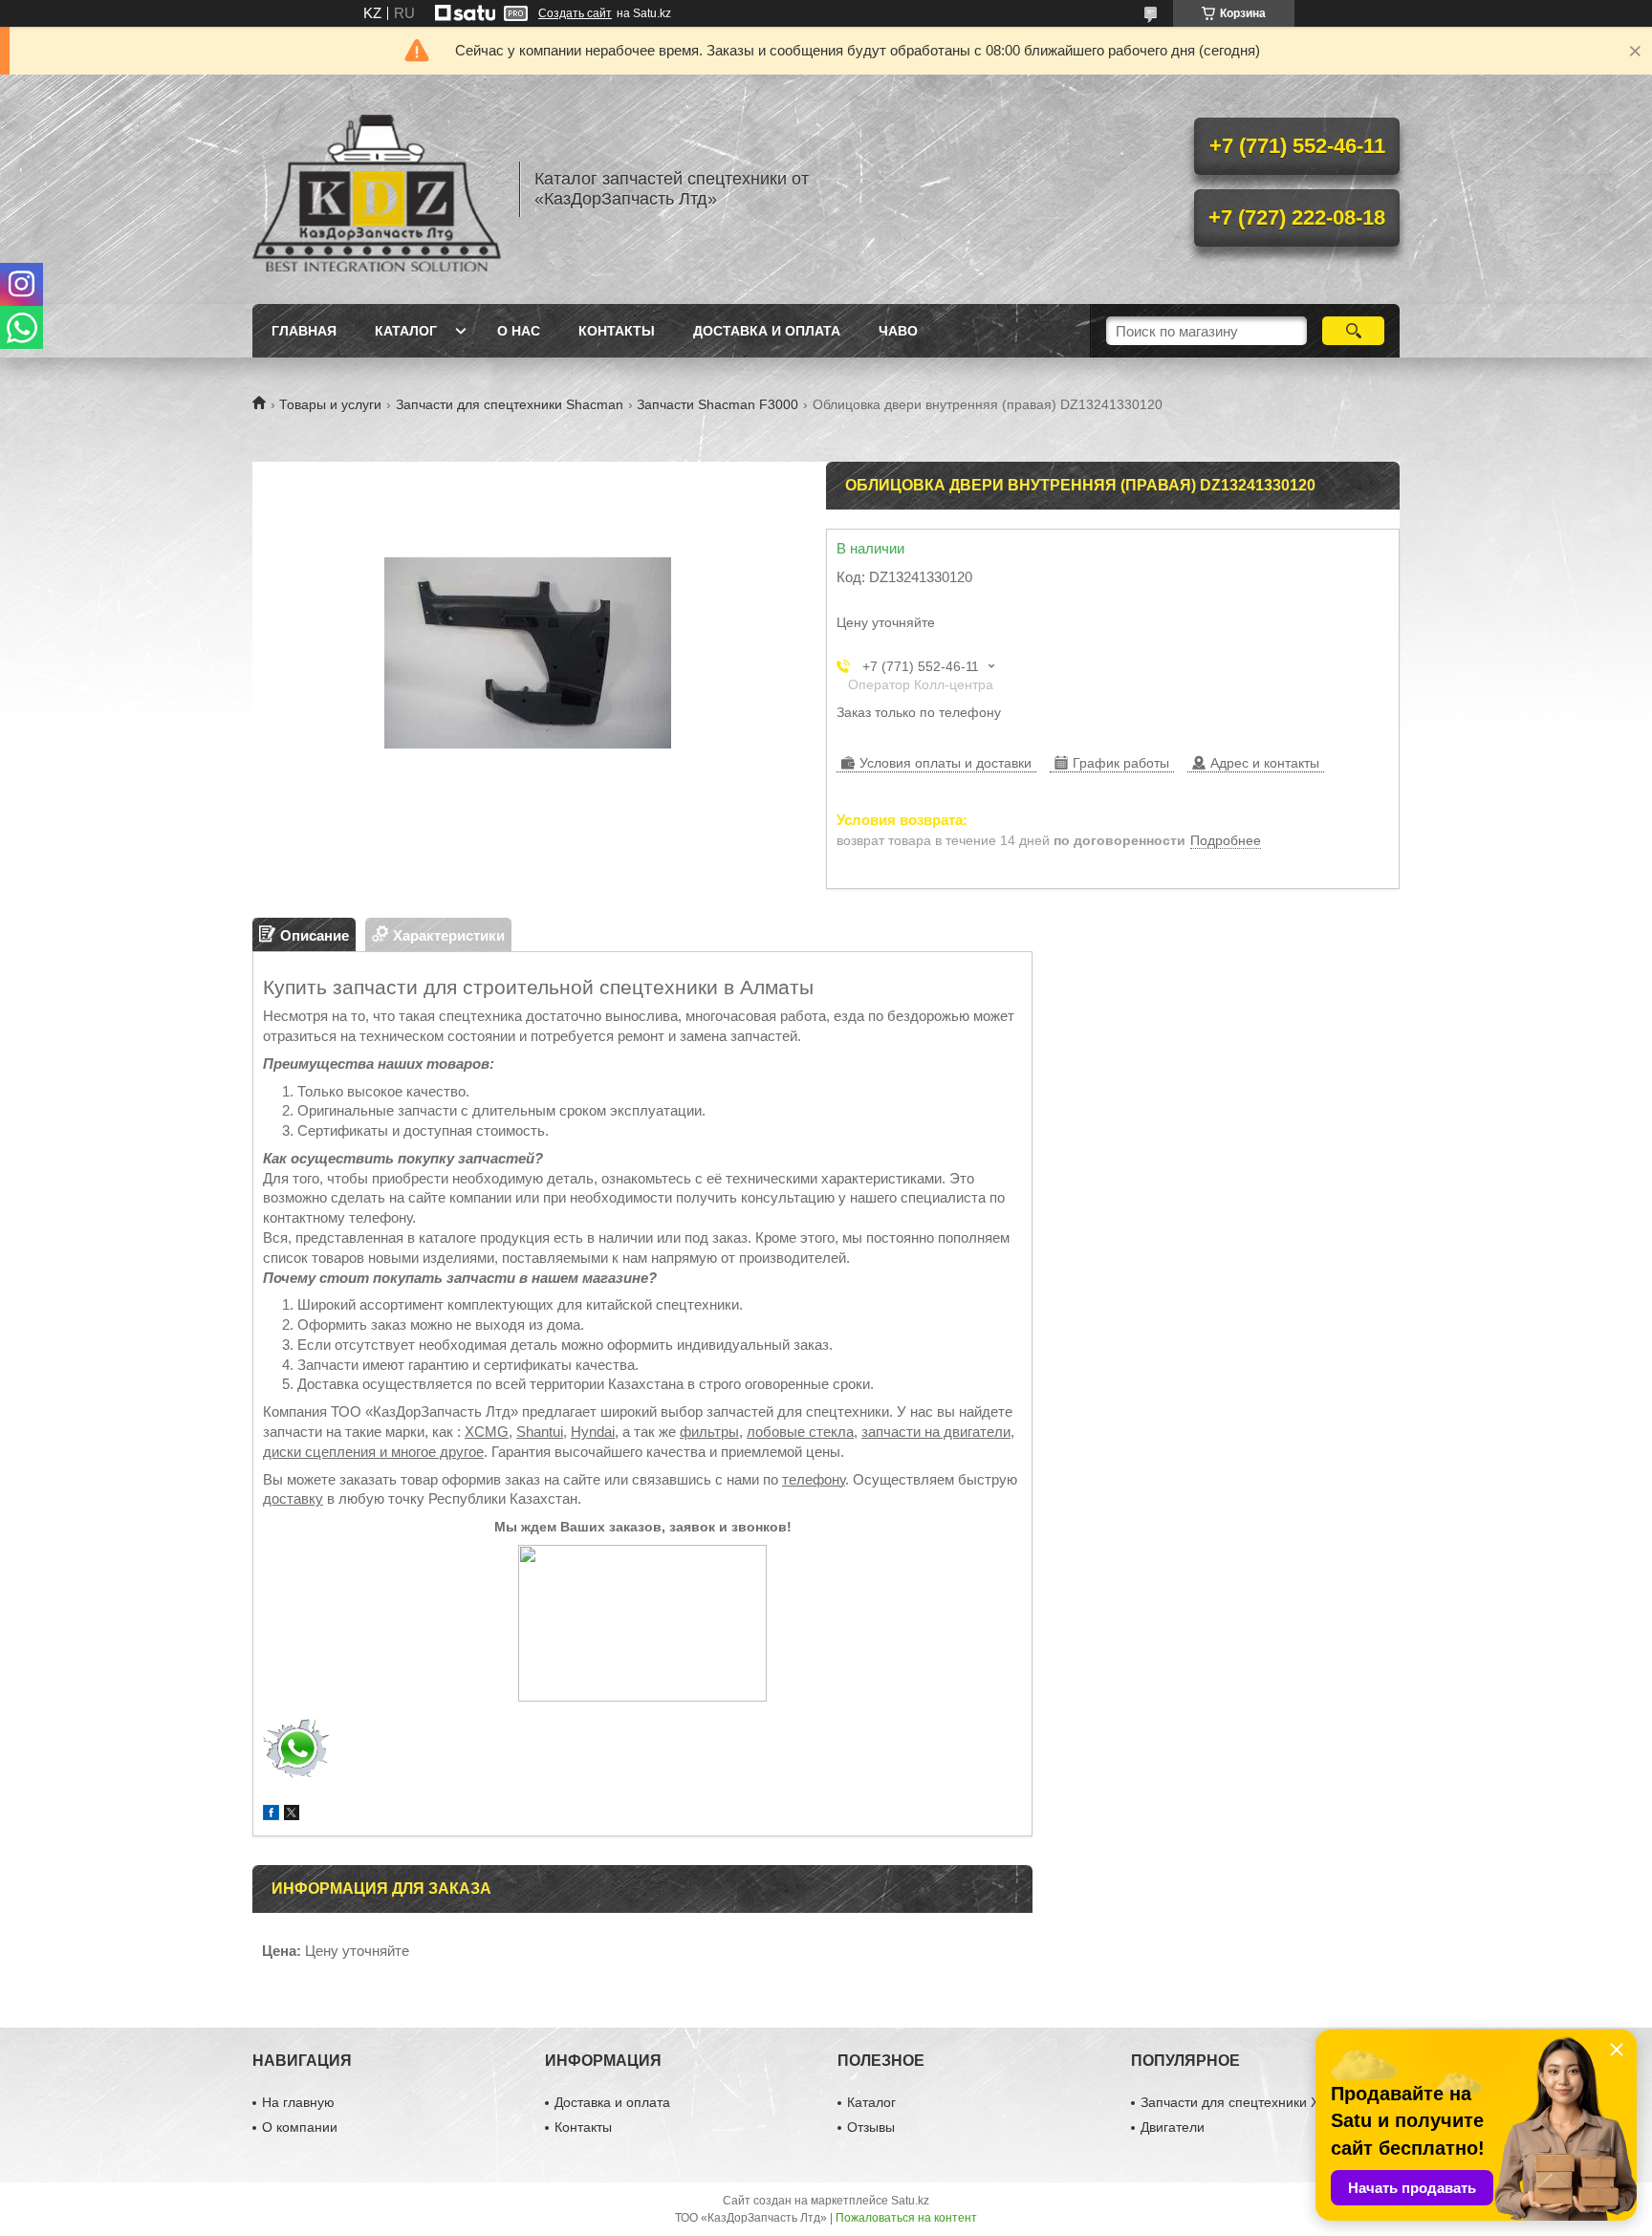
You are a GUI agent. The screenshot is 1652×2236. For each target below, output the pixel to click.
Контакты (617, 331)
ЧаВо (898, 331)
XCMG (487, 1432)
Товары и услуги (330, 404)
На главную (298, 2102)
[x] (292, 1815)
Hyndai (593, 1432)
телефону (814, 1479)
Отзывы (871, 2127)
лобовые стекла (800, 1432)
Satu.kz (910, 2201)
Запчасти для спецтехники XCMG (1246, 2102)
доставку (293, 1498)
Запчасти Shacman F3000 (717, 404)
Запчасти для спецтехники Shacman (510, 404)
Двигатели (1173, 2127)
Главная (304, 331)
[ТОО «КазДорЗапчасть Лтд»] (377, 189)
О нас (519, 331)
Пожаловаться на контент (906, 2218)
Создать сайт (575, 13)
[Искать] (1353, 331)
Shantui (540, 1432)
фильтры (709, 1432)
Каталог (406, 331)
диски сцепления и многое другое (373, 1452)
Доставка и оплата (767, 331)
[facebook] (271, 1815)
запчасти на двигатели (936, 1432)
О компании (300, 2127)
